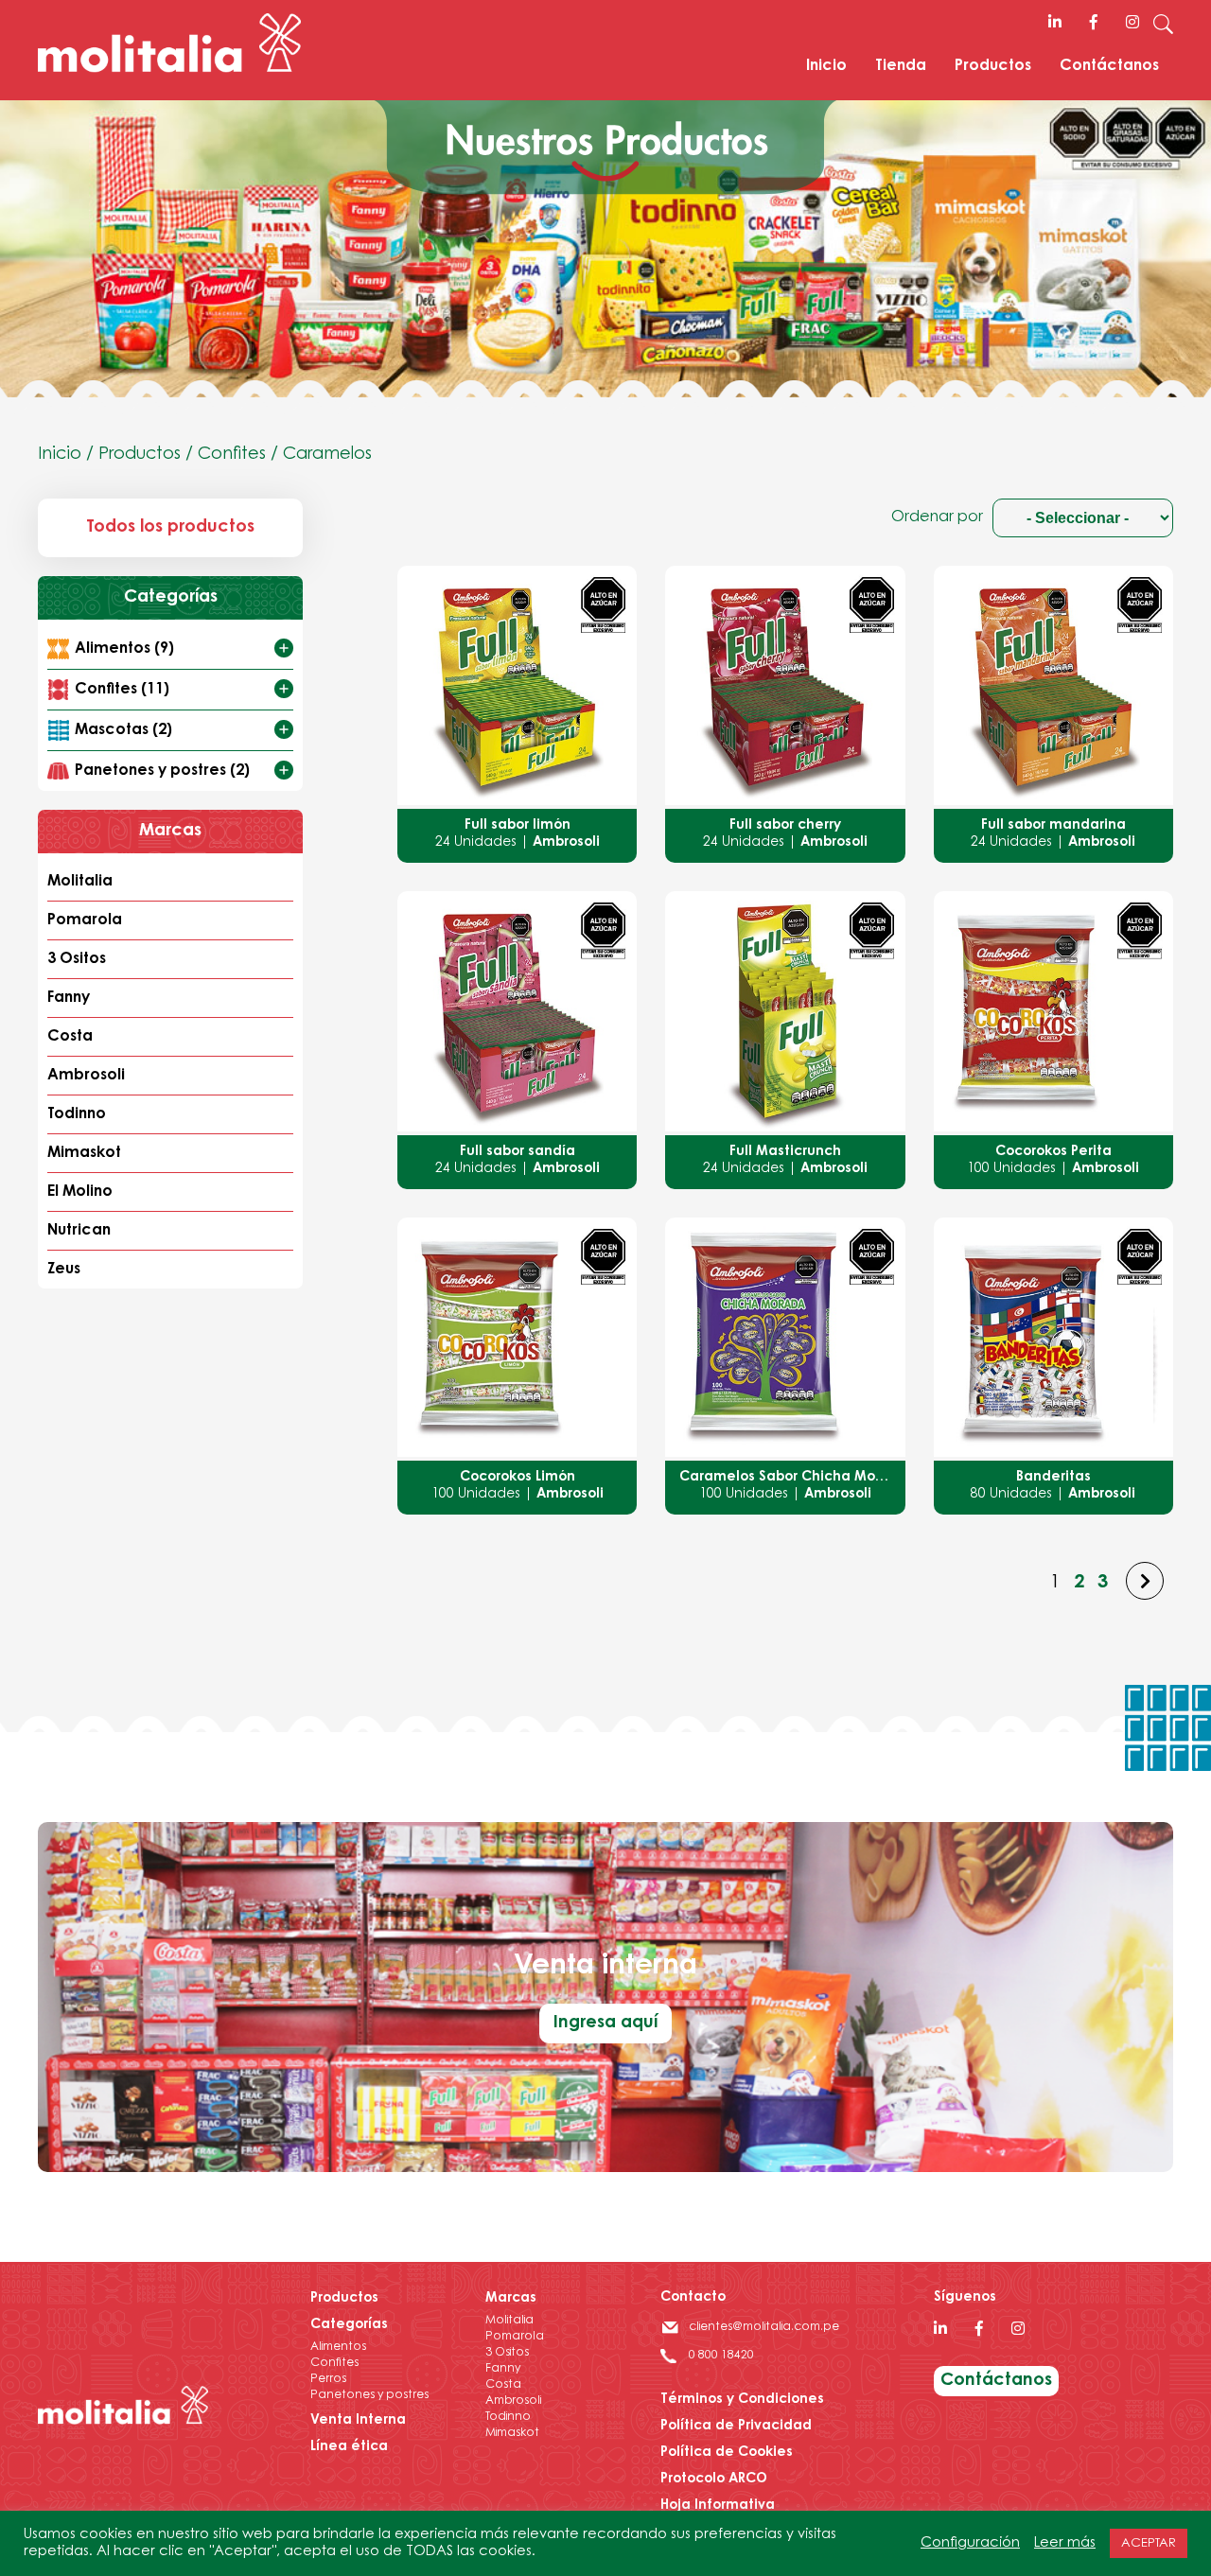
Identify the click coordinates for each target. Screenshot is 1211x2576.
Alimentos (338, 2347)
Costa (70, 1037)
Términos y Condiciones (742, 2400)
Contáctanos (1109, 66)
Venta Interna (358, 2421)
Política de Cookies (727, 2453)
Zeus (64, 1270)
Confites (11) (122, 690)
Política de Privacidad (736, 2427)
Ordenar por (937, 517)
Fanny (69, 998)
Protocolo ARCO (714, 2480)
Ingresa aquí (605, 2024)
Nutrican (79, 1231)
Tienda (901, 66)
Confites (232, 455)
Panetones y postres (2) (162, 771)
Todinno (77, 1114)
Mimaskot (84, 1153)
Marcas (511, 2299)
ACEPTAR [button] (1149, 2543)
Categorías (349, 2325)
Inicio (826, 66)
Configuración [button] (970, 2543)
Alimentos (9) (124, 649)
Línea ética (349, 2447)
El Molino (80, 1192)
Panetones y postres (369, 2395)
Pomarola (85, 920)
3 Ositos (77, 959)
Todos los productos (170, 528)
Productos (993, 66)
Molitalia (80, 882)
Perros (328, 2379)
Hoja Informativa (718, 2506)
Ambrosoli (86, 1076)
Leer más (1065, 2543)
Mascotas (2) (123, 730)
